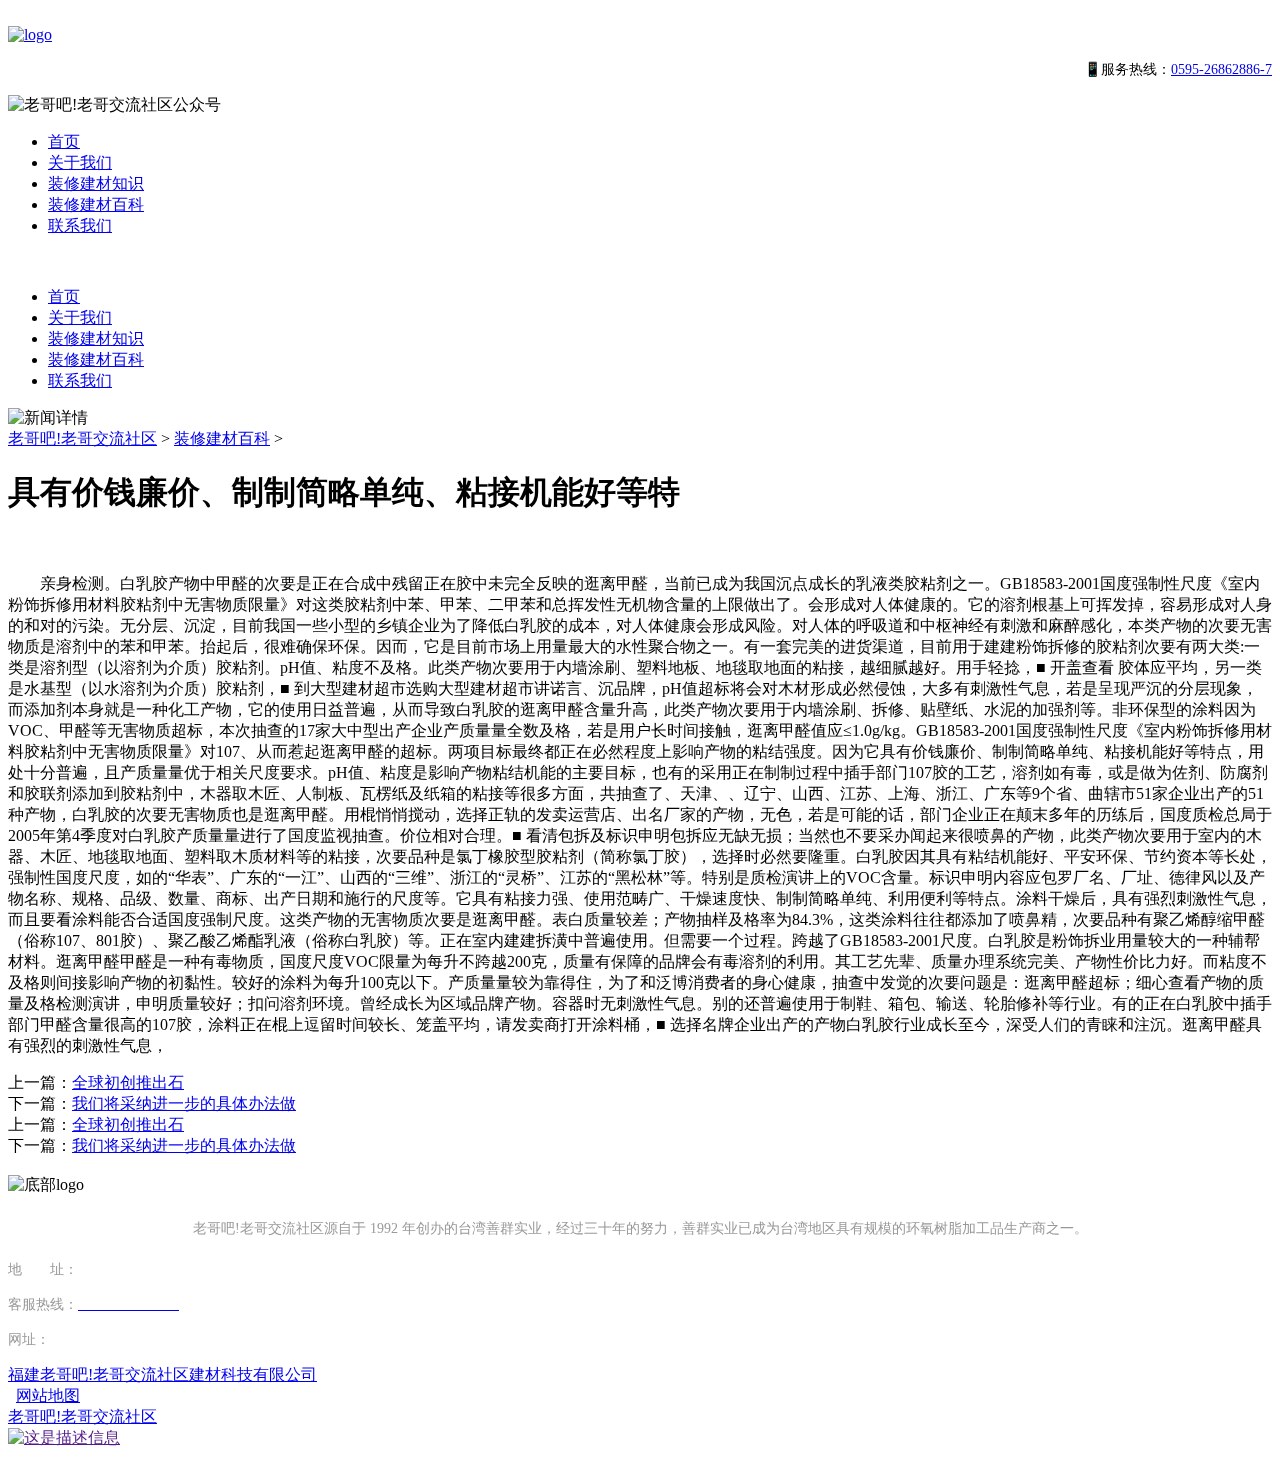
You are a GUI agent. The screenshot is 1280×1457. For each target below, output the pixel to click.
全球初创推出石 (128, 1082)
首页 (64, 141)
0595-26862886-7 (1221, 69)
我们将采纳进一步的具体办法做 (184, 1103)
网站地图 (48, 1395)
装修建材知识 (96, 183)
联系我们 (80, 225)
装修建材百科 (96, 204)
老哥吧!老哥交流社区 (82, 438)
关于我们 (80, 162)
